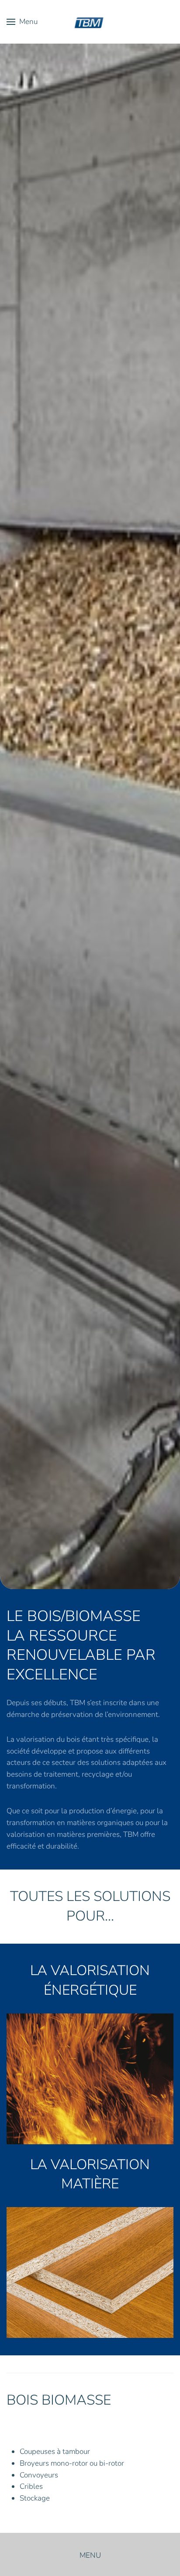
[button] (22, 22)
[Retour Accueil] (90, 22)
